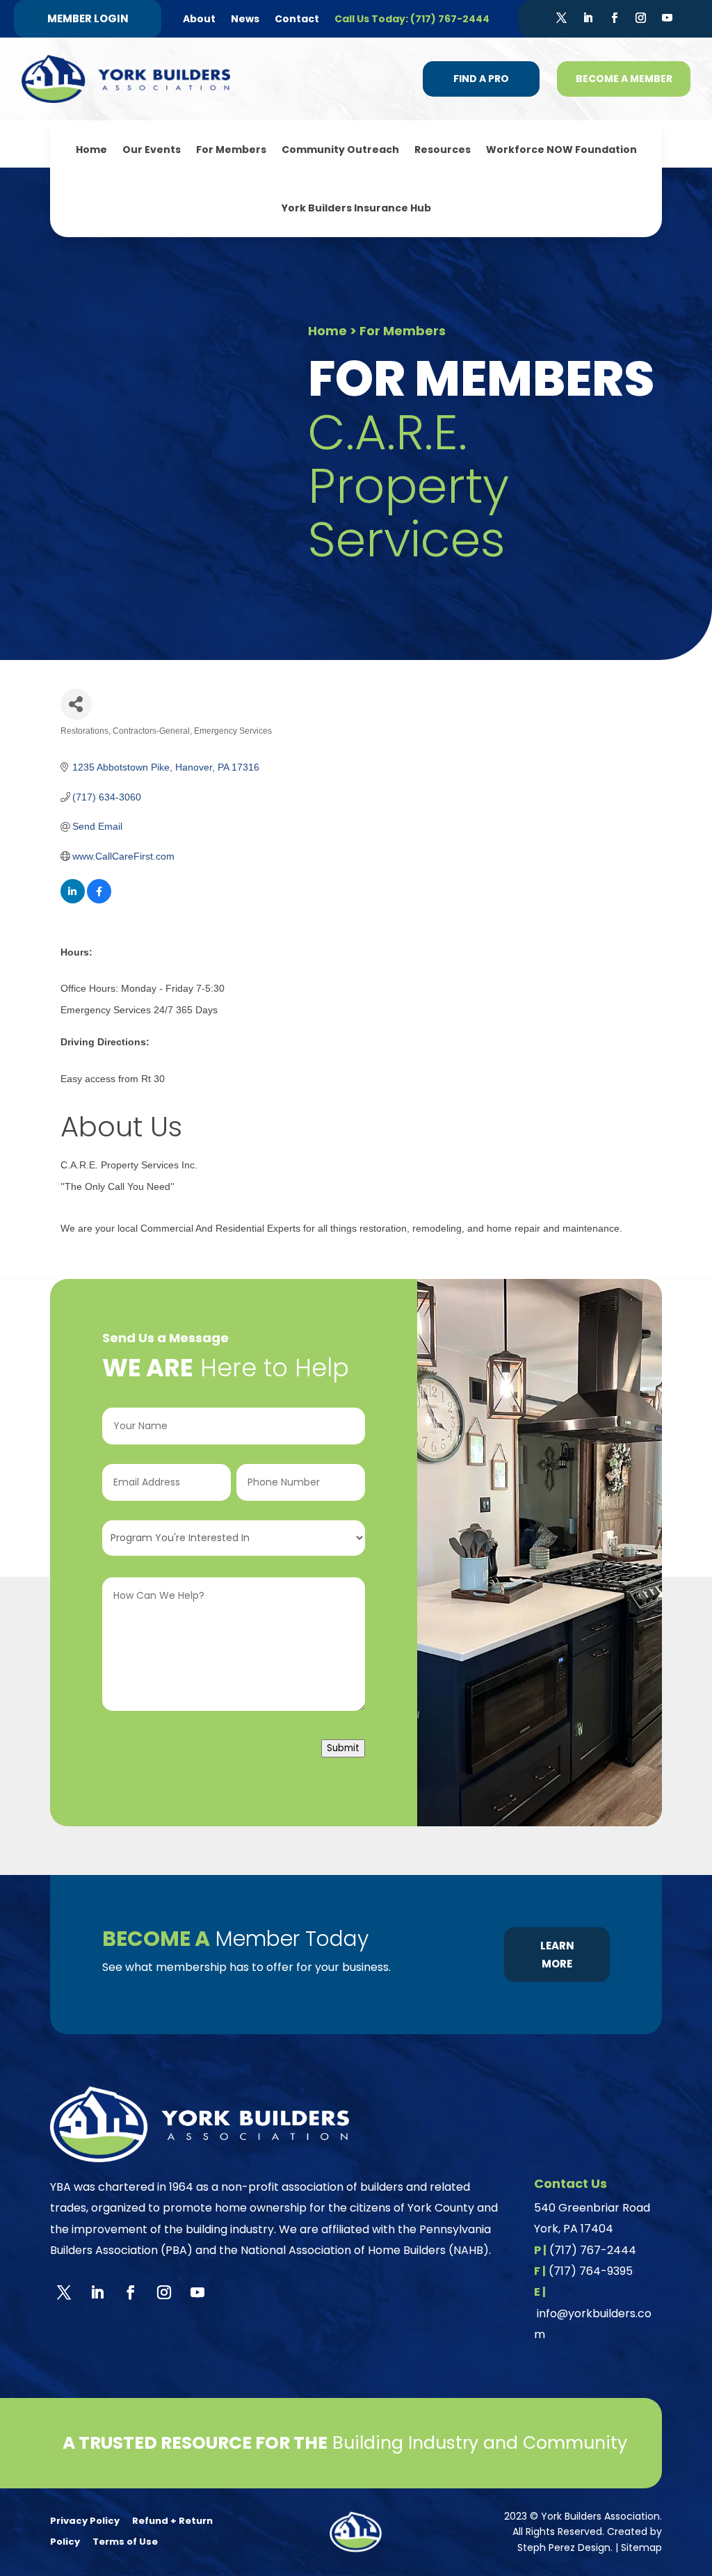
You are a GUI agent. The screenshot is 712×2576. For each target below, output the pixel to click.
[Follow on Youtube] (667, 18)
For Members (231, 150)
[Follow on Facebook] (614, 18)
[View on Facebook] (99, 900)
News (245, 19)
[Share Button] (76, 704)
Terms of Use (125, 2542)
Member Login (88, 18)
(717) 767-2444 (593, 2250)
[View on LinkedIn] (73, 900)
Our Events (152, 150)
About (199, 19)
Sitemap (641, 2547)
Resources (443, 150)
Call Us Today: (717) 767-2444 (412, 19)
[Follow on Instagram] (640, 18)
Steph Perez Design (564, 2547)
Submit (343, 1748)
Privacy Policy (85, 2521)
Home (91, 150)
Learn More (557, 1955)
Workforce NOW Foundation (561, 150)
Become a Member (624, 79)
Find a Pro (481, 79)
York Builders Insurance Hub (356, 208)
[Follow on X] (561, 18)
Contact (297, 19)
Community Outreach (340, 150)
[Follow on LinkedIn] (588, 18)
